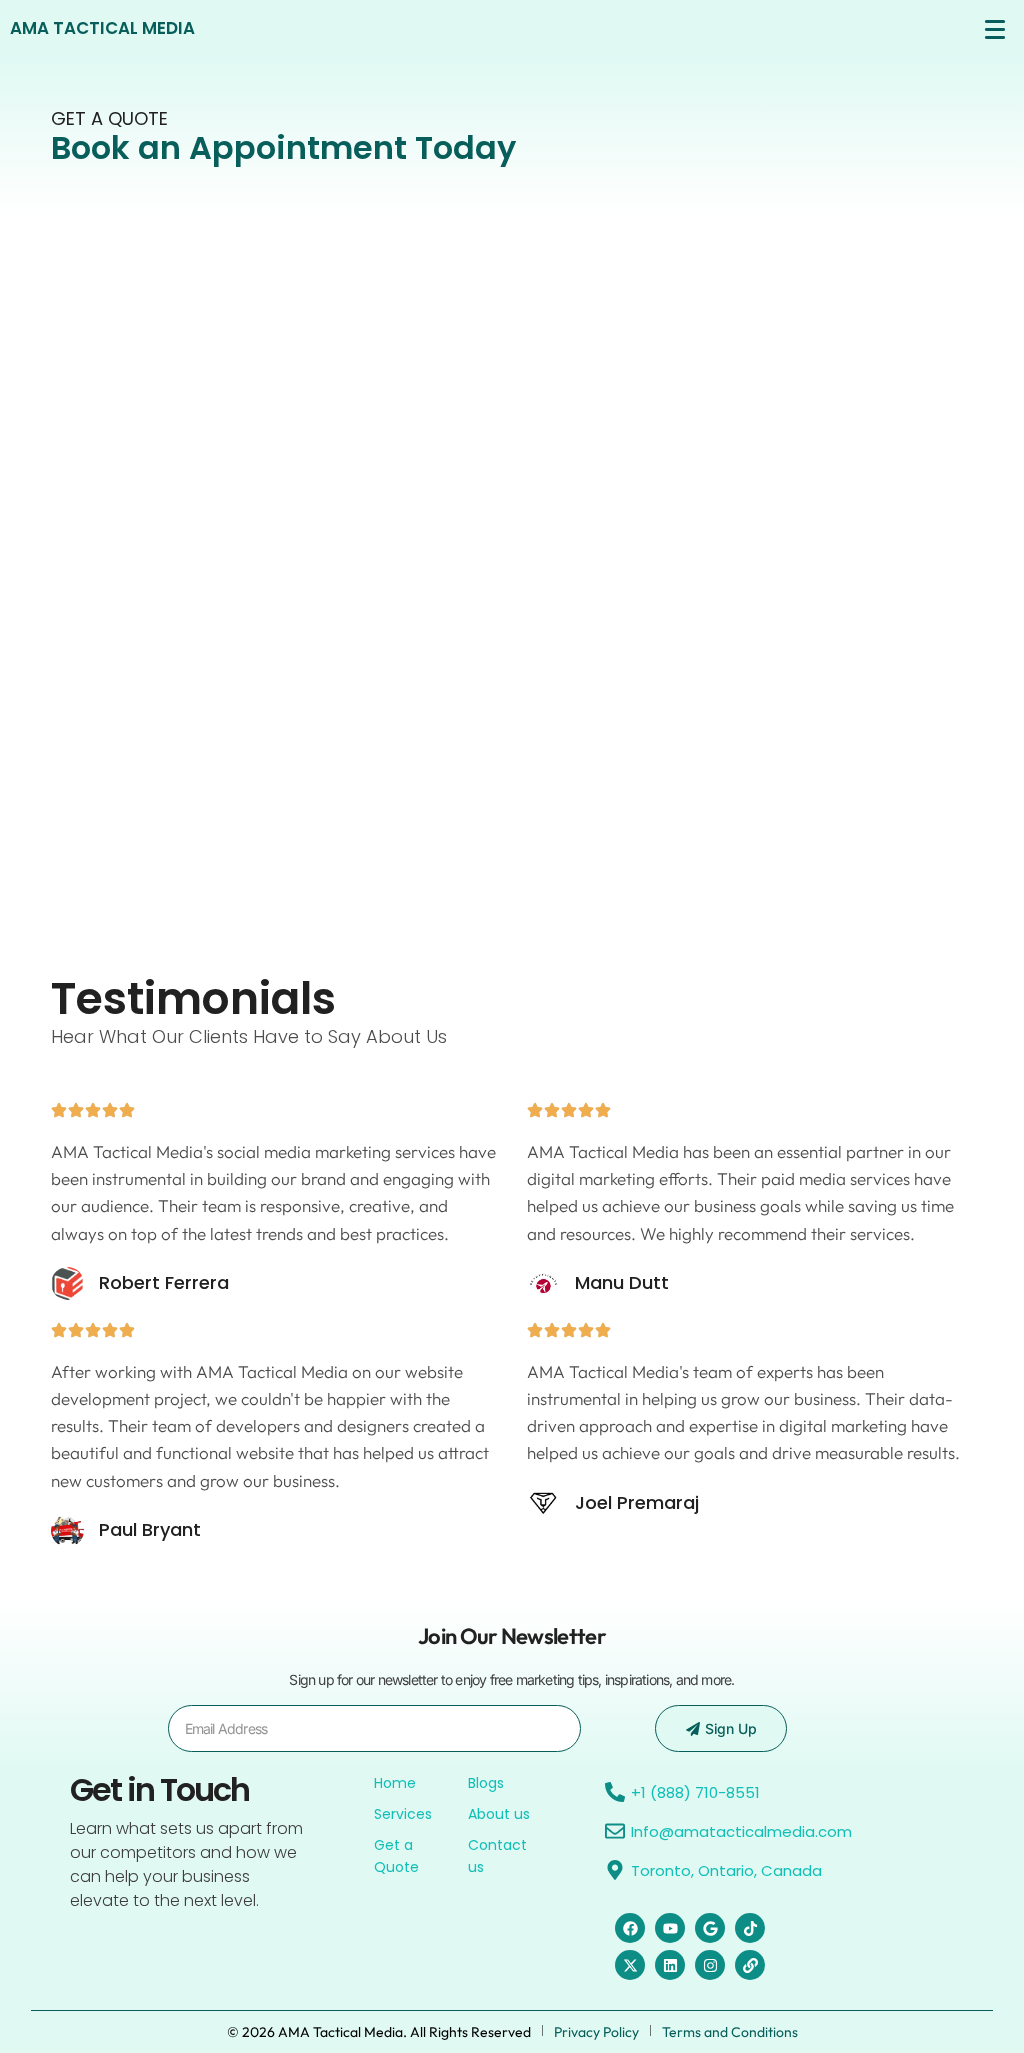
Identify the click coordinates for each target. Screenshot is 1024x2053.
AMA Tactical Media (102, 28)
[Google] (710, 1928)
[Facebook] (630, 1928)
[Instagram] (710, 1965)
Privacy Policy (596, 2032)
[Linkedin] (670, 1965)
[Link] (750, 1965)
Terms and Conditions (730, 2032)
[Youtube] (670, 1928)
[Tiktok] (750, 1928)
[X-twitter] (630, 1965)
